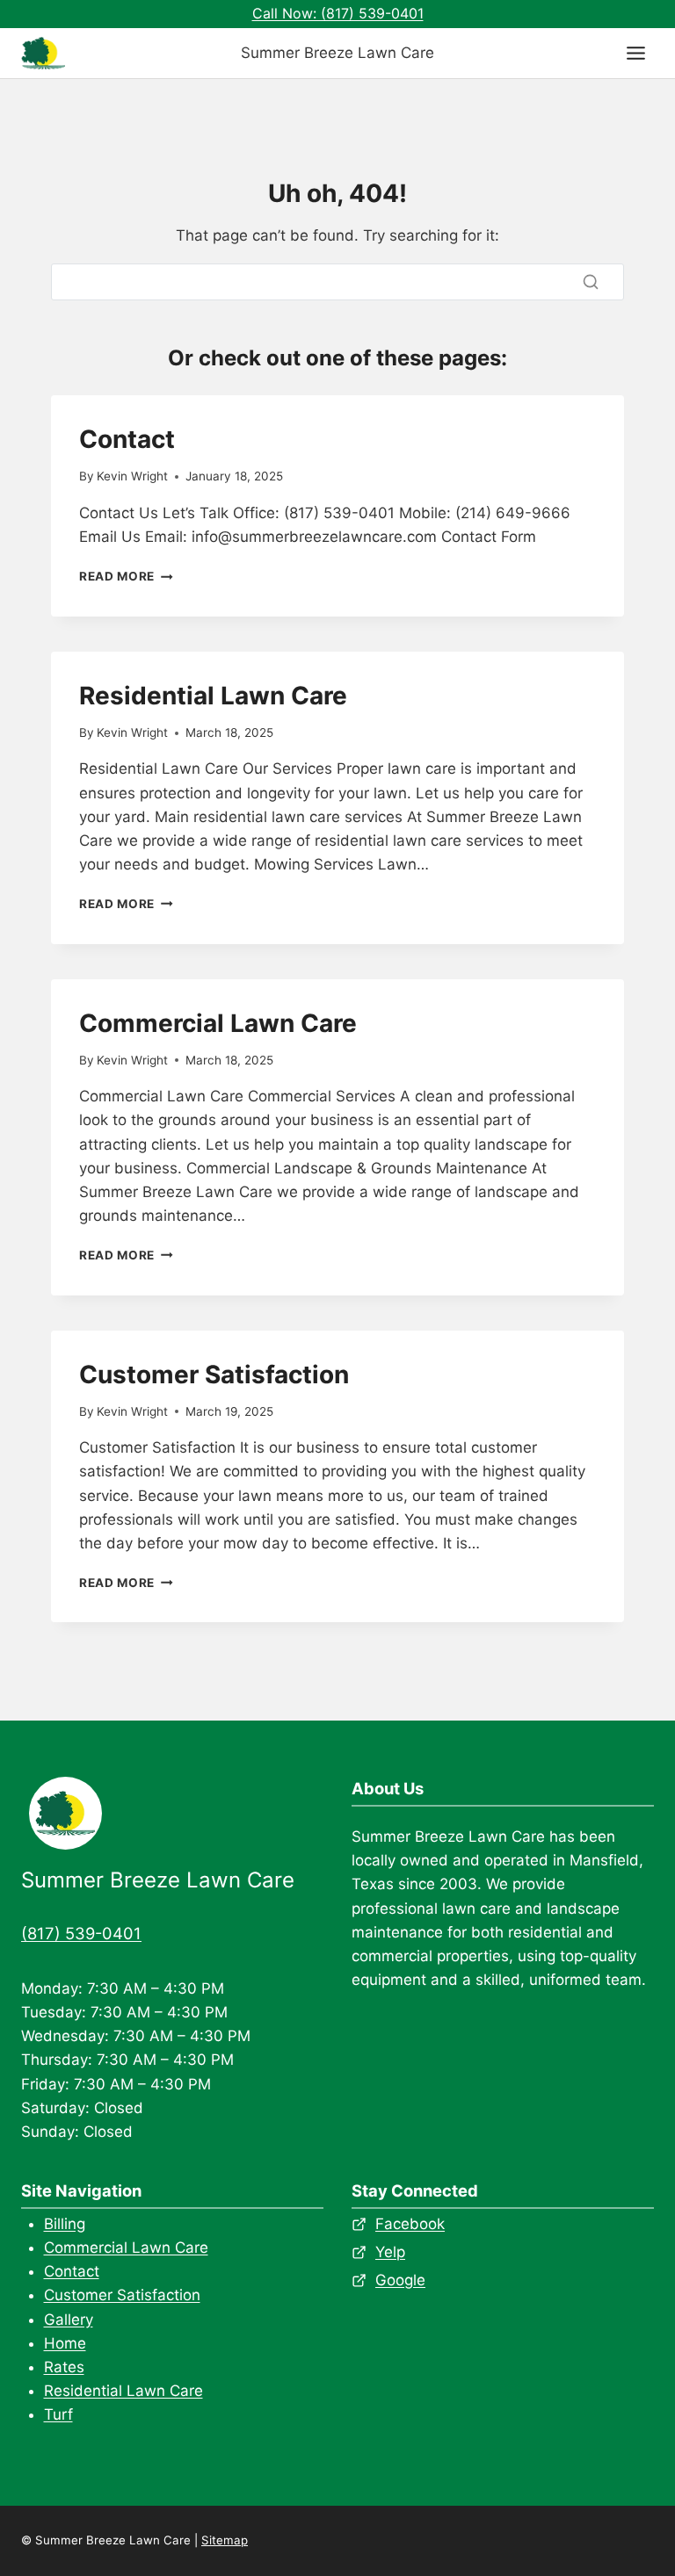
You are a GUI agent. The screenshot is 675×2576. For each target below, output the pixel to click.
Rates (64, 2367)
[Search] (591, 282)
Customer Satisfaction (214, 1375)
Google (400, 2280)
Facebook (410, 2224)
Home (65, 2343)
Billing (65, 2224)
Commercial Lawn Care (218, 1023)
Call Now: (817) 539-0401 (338, 13)
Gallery (69, 2320)
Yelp (390, 2252)
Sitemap (225, 2540)
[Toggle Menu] (636, 53)
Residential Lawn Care (213, 696)
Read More (126, 576)
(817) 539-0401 (81, 1933)
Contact (127, 439)
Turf (58, 2414)
